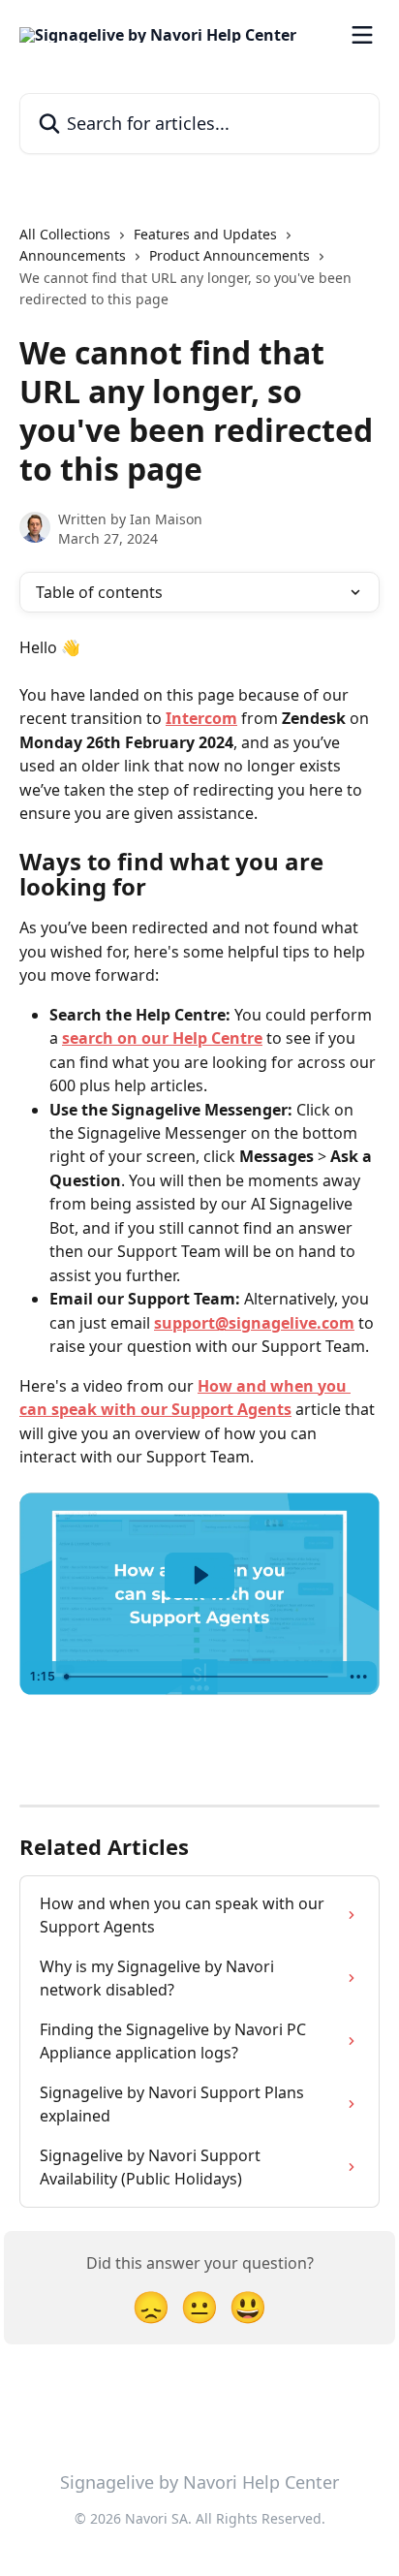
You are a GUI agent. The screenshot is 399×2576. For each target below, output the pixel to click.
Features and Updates (205, 234)
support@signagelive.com (254, 1323)
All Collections (65, 234)
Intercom (201, 718)
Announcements (73, 255)
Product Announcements (230, 255)
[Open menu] (362, 35)
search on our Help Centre (162, 1038)
